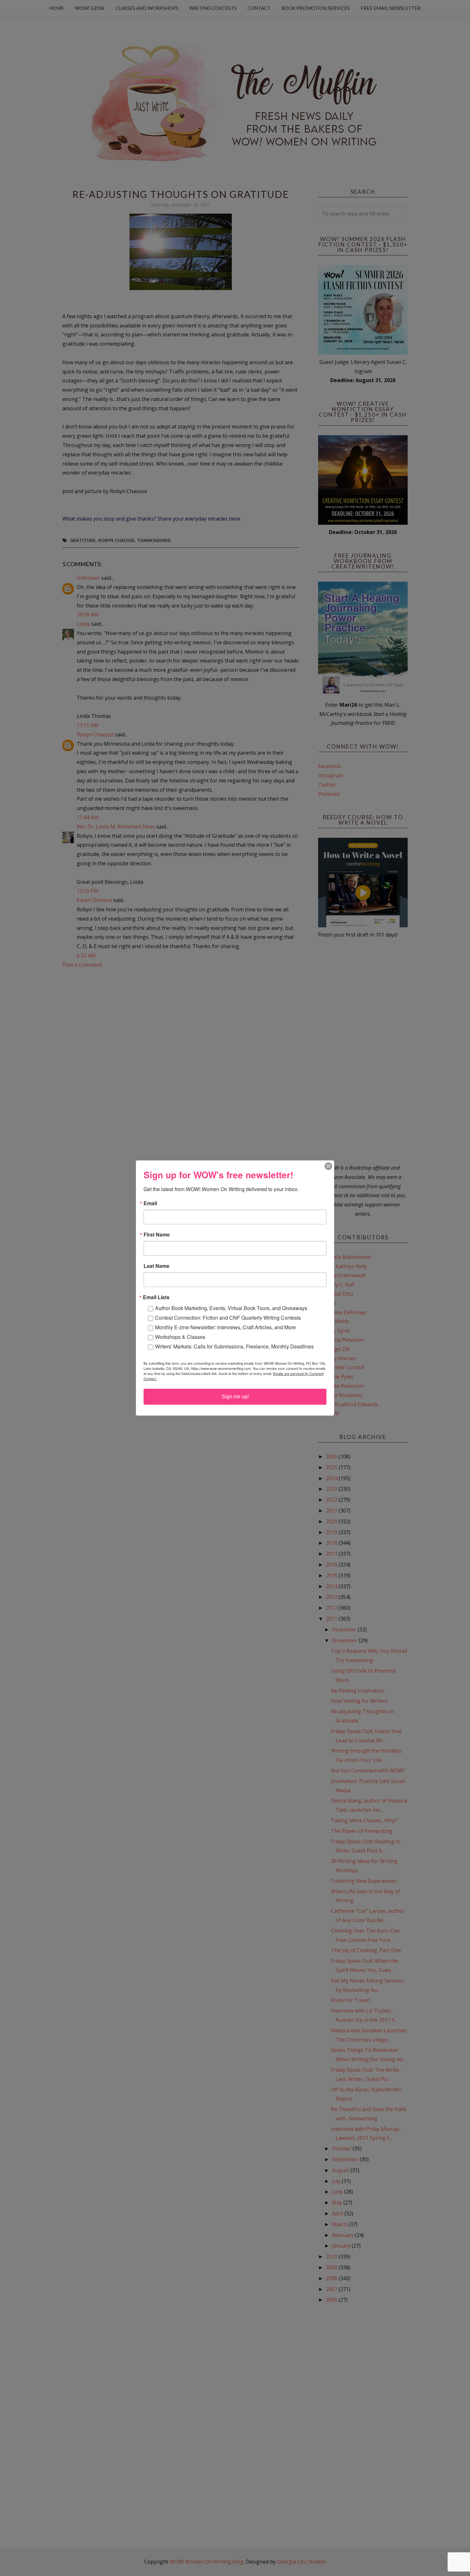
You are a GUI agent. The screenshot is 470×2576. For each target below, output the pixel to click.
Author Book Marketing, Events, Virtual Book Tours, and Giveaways (231, 1308)
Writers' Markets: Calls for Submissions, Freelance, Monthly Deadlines (234, 1346)
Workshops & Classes (180, 1337)
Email (150, 1203)
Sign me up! (235, 1397)
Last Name (157, 1266)
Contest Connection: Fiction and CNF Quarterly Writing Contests (228, 1318)
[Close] (328, 1166)
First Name (157, 1235)
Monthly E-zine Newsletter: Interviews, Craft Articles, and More (225, 1327)
